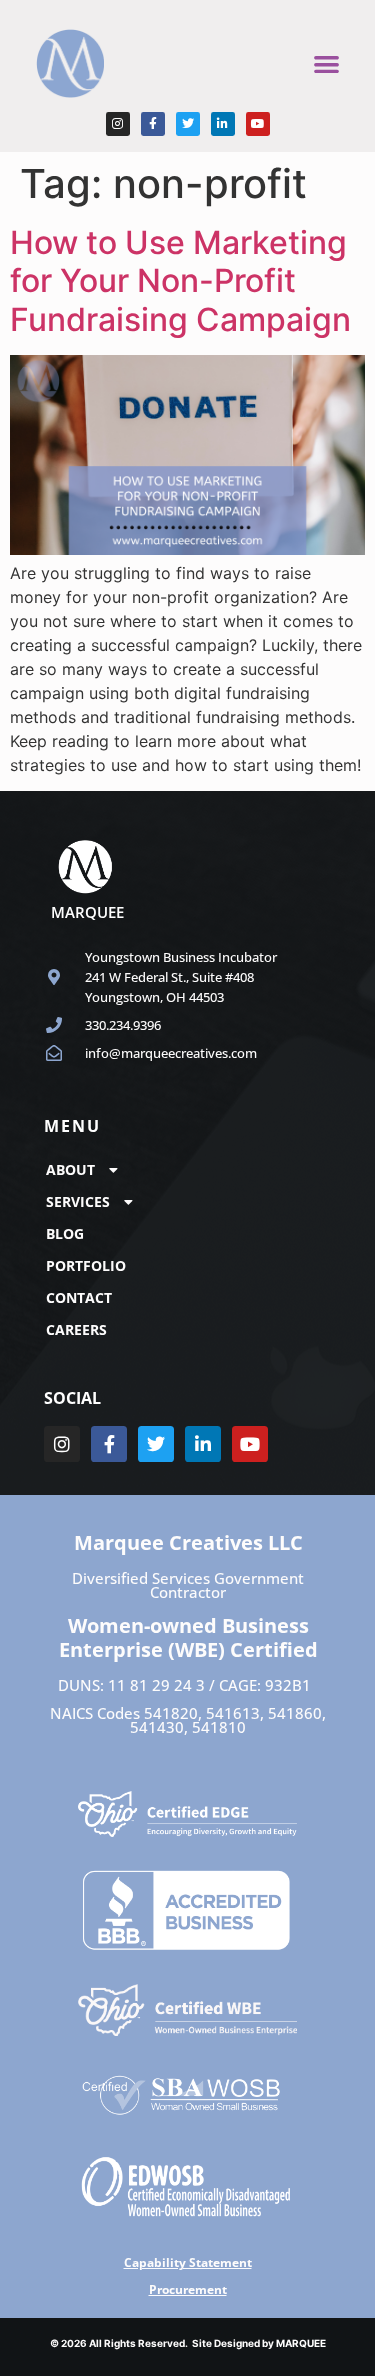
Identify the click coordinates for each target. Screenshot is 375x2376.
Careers (76, 1329)
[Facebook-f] (153, 124)
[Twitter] (188, 124)
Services (78, 1201)
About (70, 1169)
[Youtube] (258, 124)
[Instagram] (118, 124)
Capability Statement (188, 2262)
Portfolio (86, 1265)
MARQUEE (301, 2343)
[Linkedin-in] (223, 124)
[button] (326, 63)
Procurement (188, 2289)
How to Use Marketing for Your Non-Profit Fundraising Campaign (180, 281)
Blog (65, 1233)
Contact (79, 1297)
